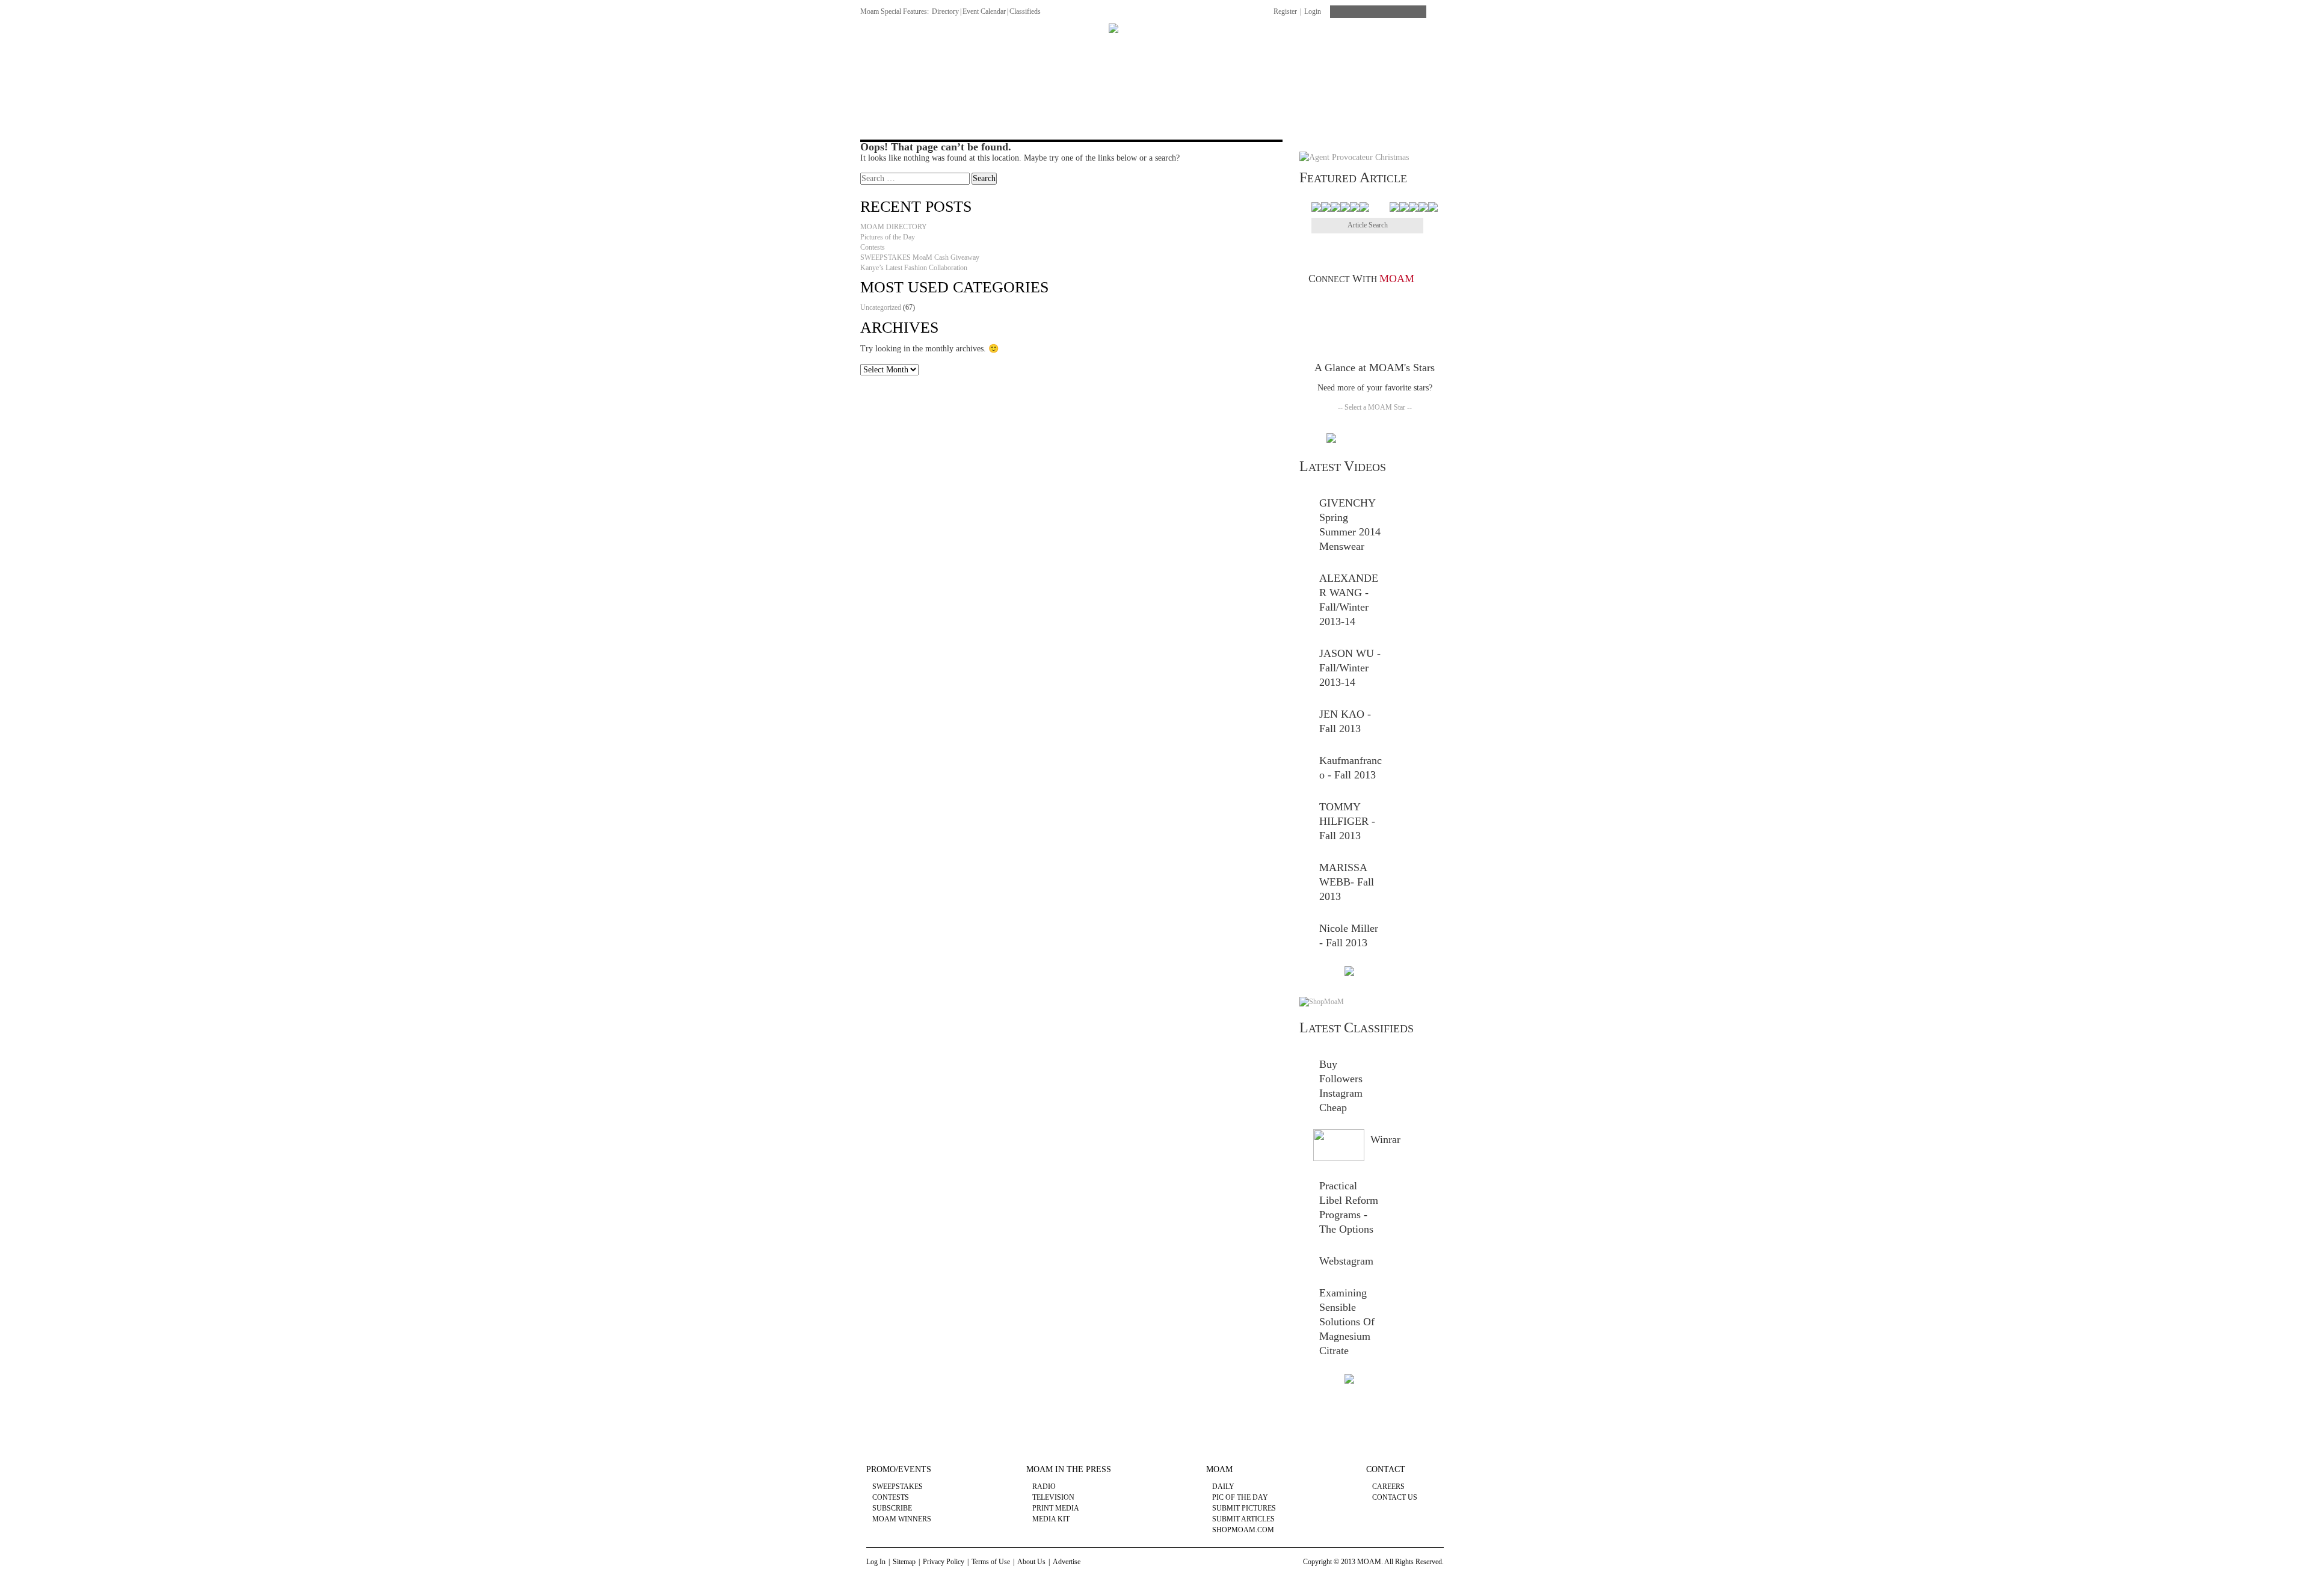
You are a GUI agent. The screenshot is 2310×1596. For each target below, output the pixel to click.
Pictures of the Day (888, 237)
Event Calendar (984, 11)
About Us (1031, 1562)
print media (1056, 1508)
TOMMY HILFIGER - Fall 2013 (1347, 821)
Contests (873, 247)
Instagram (1427, 303)
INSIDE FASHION (1007, 47)
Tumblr (1392, 303)
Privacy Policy (944, 1562)
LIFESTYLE (1348, 47)
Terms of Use (991, 1562)
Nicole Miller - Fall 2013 (1349, 935)
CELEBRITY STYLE (1266, 47)
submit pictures (1244, 1508)
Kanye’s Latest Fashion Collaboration (914, 268)
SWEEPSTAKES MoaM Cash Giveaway (920, 257)
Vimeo (1374, 303)
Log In (876, 1562)
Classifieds (1025, 11)
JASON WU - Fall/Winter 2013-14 (1350, 668)
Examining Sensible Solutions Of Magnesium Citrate (1347, 1322)
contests (891, 1497)
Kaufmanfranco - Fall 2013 (1351, 768)
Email (1409, 303)
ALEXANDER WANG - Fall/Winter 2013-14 (1349, 600)
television (1053, 1497)
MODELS (1079, 47)
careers (1388, 1487)
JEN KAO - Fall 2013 (1345, 721)
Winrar (1385, 1139)
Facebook (1322, 303)
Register (1285, 11)
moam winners (902, 1519)
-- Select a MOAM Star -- (1375, 407)
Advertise (1067, 1562)
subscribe (892, 1508)
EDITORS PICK (1421, 47)
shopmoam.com (1243, 1530)
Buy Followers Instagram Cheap (1341, 1086)
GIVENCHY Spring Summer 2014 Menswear (1350, 525)
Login (1313, 11)
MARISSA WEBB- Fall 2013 (1347, 882)
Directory (945, 11)
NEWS (872, 47)
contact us (1395, 1497)
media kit (1051, 1519)
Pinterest (1357, 303)
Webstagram (1346, 1261)
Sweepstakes (898, 1487)
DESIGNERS (929, 47)
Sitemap (904, 1562)
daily (1223, 1487)
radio (1044, 1487)
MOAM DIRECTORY (894, 227)
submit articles (1243, 1519)
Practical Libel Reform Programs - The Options (1349, 1207)
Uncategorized (881, 307)
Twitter (1339, 303)
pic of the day (1240, 1497)
